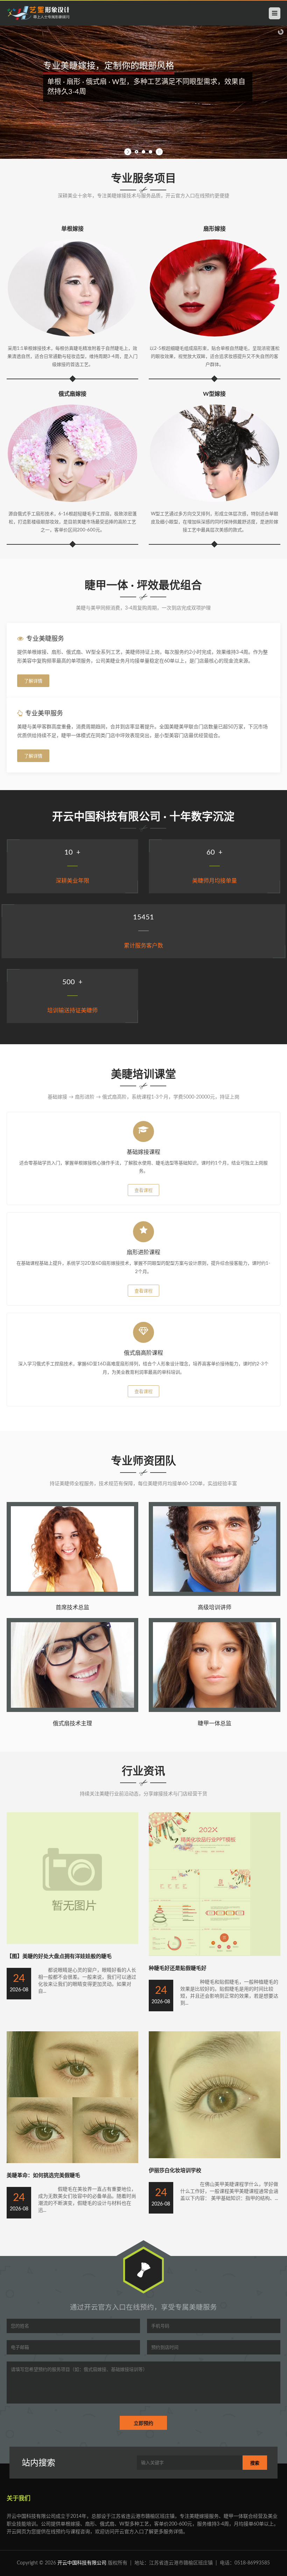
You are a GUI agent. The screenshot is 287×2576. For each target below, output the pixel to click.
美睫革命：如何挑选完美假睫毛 (43, 2176)
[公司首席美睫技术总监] (72, 1595)
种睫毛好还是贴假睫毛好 (178, 1968)
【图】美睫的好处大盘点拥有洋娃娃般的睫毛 (59, 1956)
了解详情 (33, 681)
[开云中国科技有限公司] (38, 13)
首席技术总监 (72, 1608)
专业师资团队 (143, 1461)
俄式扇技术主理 (72, 1724)
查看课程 (143, 1191)
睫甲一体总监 (215, 1724)
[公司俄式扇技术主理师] (72, 1711)
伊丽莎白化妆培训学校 (175, 2171)
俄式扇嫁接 (72, 394)
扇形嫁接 (215, 229)
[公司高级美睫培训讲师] (215, 1595)
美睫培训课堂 (143, 1075)
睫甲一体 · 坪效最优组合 (143, 586)
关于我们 (19, 2498)
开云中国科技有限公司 (82, 2563)
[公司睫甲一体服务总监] (215, 1711)
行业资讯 (143, 1771)
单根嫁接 (72, 229)
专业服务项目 (143, 179)
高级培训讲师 (215, 1608)
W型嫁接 (214, 394)
